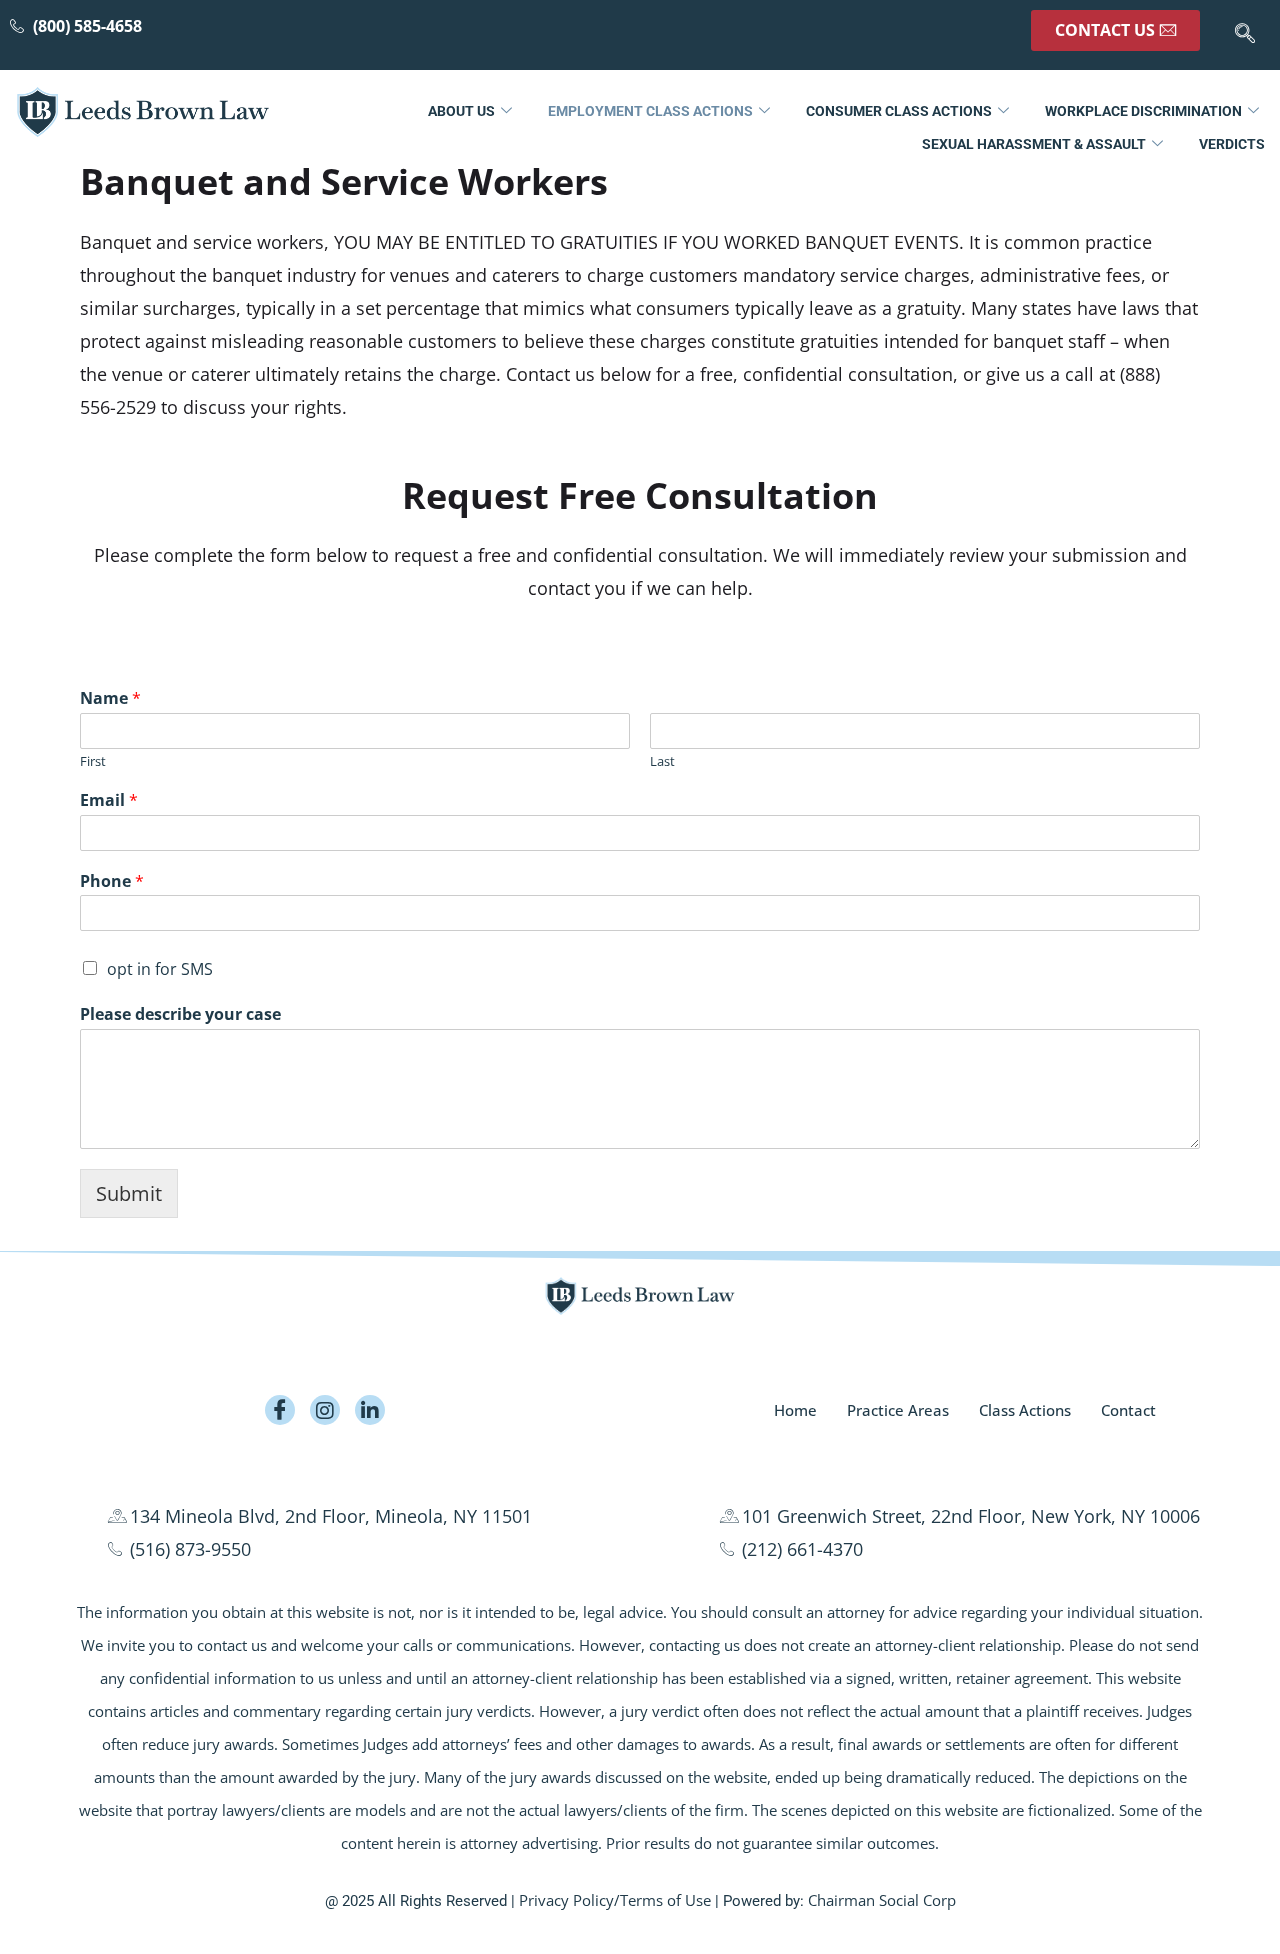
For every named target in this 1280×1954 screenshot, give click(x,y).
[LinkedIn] (370, 1410)
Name (110, 698)
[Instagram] (325, 1410)
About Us (461, 111)
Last (662, 761)
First (93, 761)
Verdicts (1232, 144)
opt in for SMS (160, 969)
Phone (112, 881)
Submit (129, 1193)
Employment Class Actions (650, 111)
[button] (1245, 35)
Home (795, 1410)
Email (109, 800)
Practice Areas (898, 1410)
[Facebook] (280, 1410)
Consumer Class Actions (899, 111)
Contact (1128, 1410)
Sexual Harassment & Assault (1034, 144)
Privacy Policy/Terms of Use (615, 1900)
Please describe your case (180, 1014)
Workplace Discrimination (1143, 111)
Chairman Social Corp (882, 1900)
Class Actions (1025, 1410)
